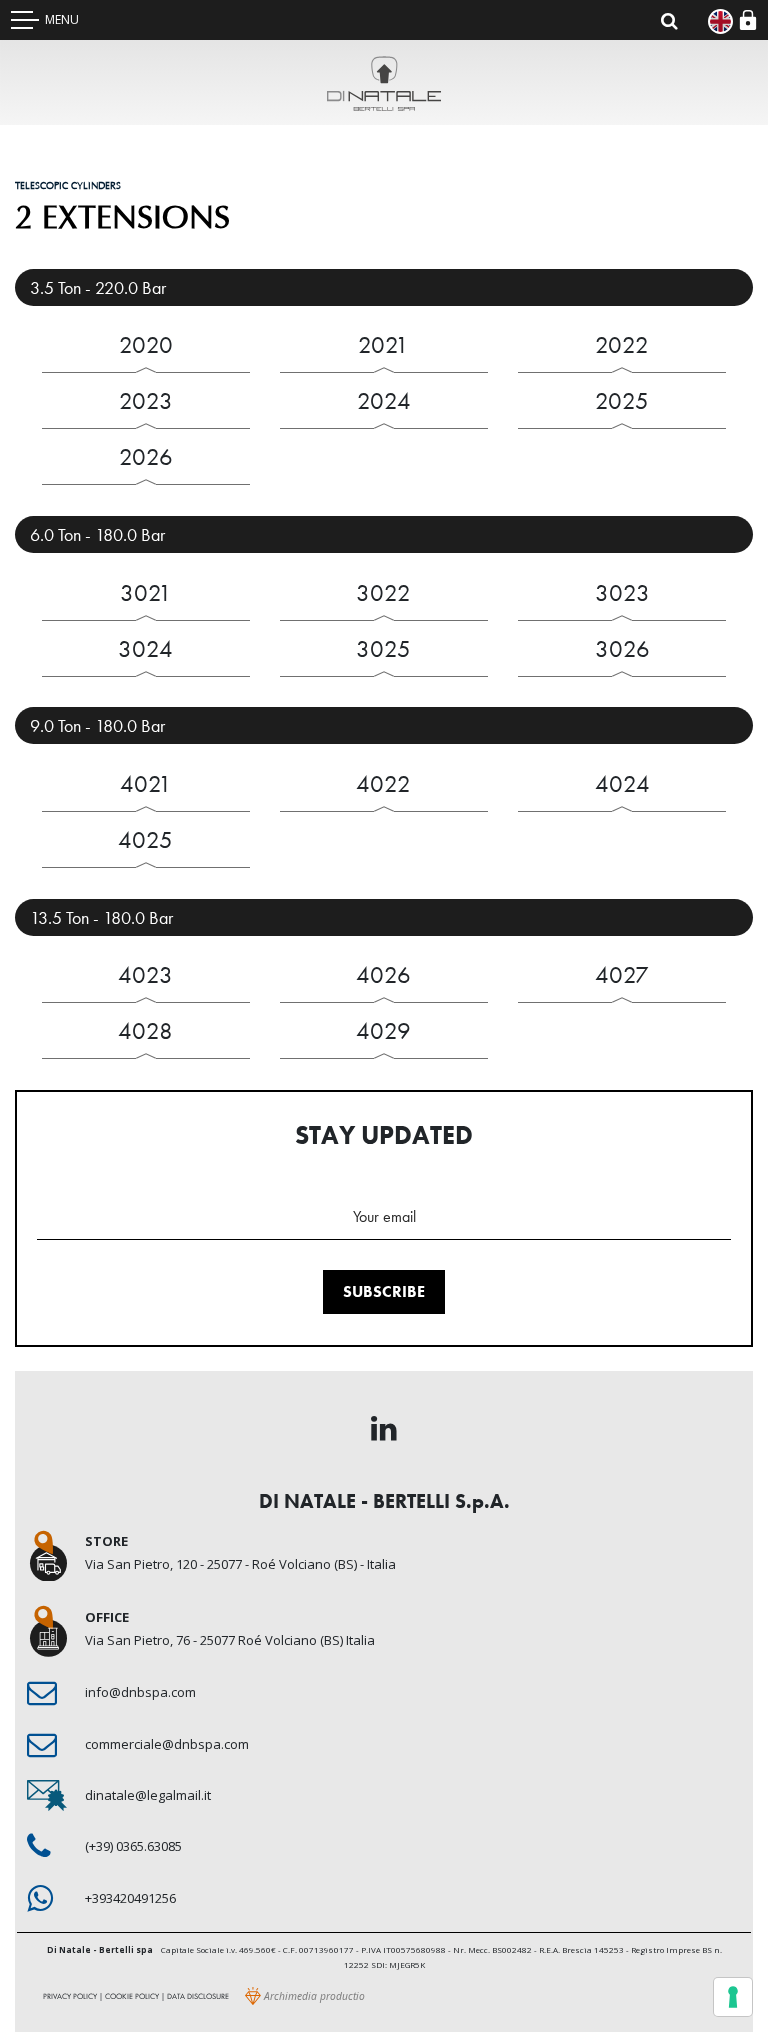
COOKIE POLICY (132, 1996)
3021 (146, 592)
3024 (145, 648)
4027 (622, 974)
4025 (145, 839)
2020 (146, 344)
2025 (622, 400)
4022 (383, 783)
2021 (383, 344)
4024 (622, 783)
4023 (145, 974)
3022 (383, 592)
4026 (383, 974)
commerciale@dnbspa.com (167, 1744)
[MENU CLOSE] (25, 20)
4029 (383, 1030)
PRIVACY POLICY (70, 1996)
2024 (384, 400)
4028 (145, 1030)
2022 (622, 344)
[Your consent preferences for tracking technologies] (733, 1997)
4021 (146, 783)
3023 (622, 592)
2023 (146, 400)
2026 (146, 456)
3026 (622, 648)
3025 (383, 648)
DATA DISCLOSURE (198, 1996)
